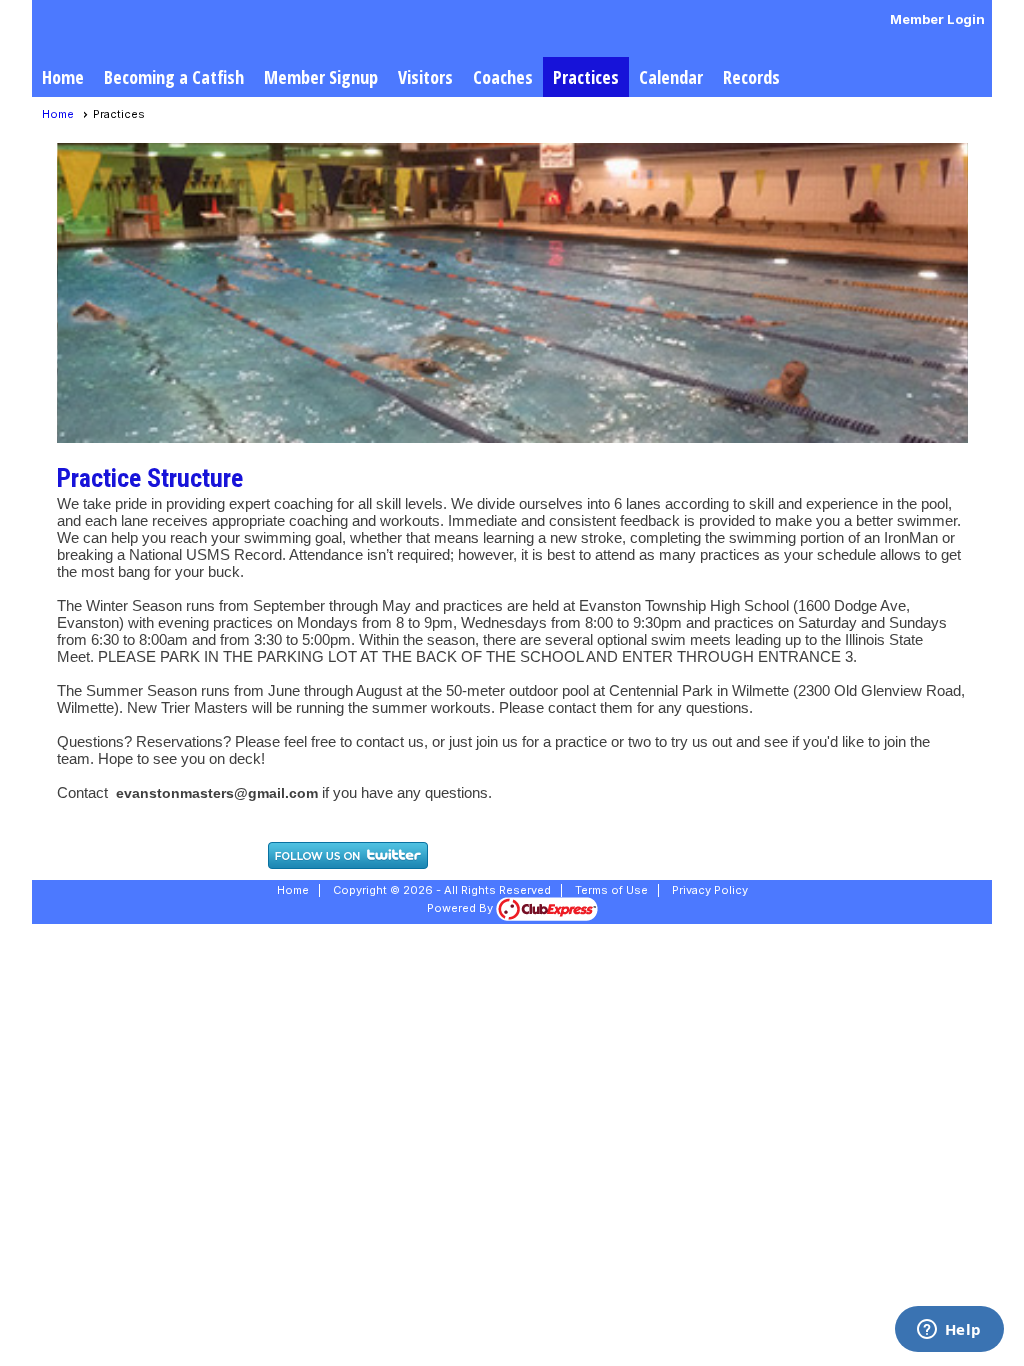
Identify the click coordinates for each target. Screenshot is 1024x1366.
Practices (586, 77)
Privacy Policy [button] (710, 890)
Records (751, 77)
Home (63, 77)
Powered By (461, 908)
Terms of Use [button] (611, 890)
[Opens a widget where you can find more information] (949, 1331)
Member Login (937, 19)
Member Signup (321, 77)
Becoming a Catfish (174, 77)
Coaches (503, 77)
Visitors (425, 77)
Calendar (671, 77)
